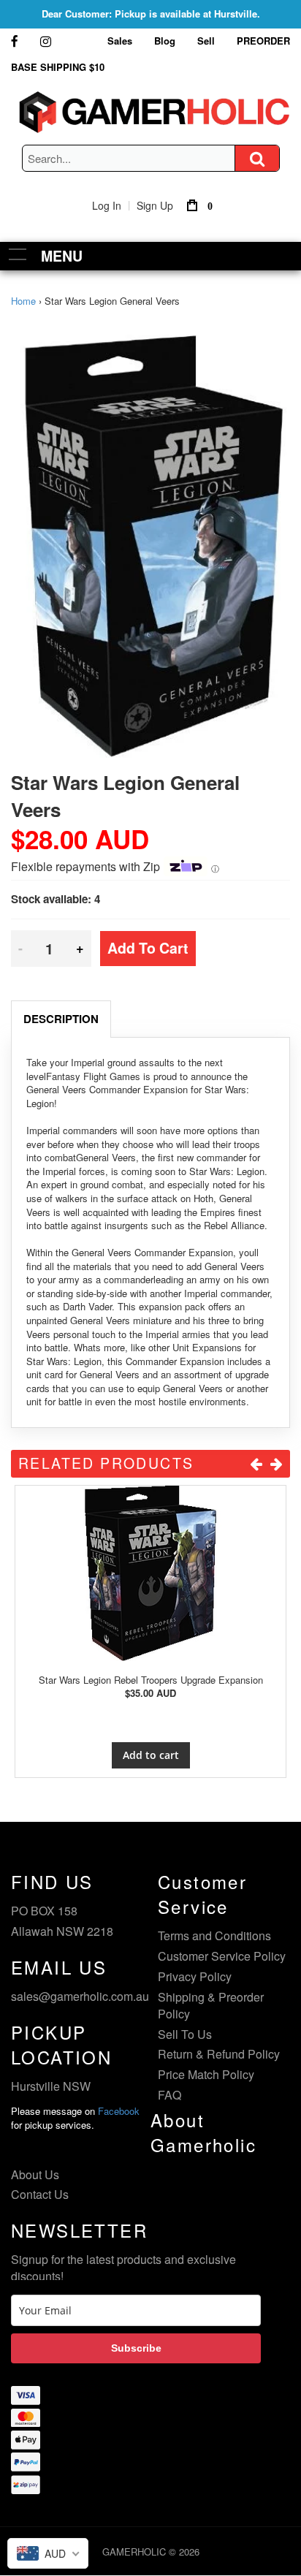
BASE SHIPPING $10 (58, 67)
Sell (206, 41)
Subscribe (136, 2348)
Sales (120, 41)
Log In (107, 205)
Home (23, 301)
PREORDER (263, 41)
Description (61, 1019)
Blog (165, 41)
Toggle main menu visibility (18, 254)
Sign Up (155, 205)
